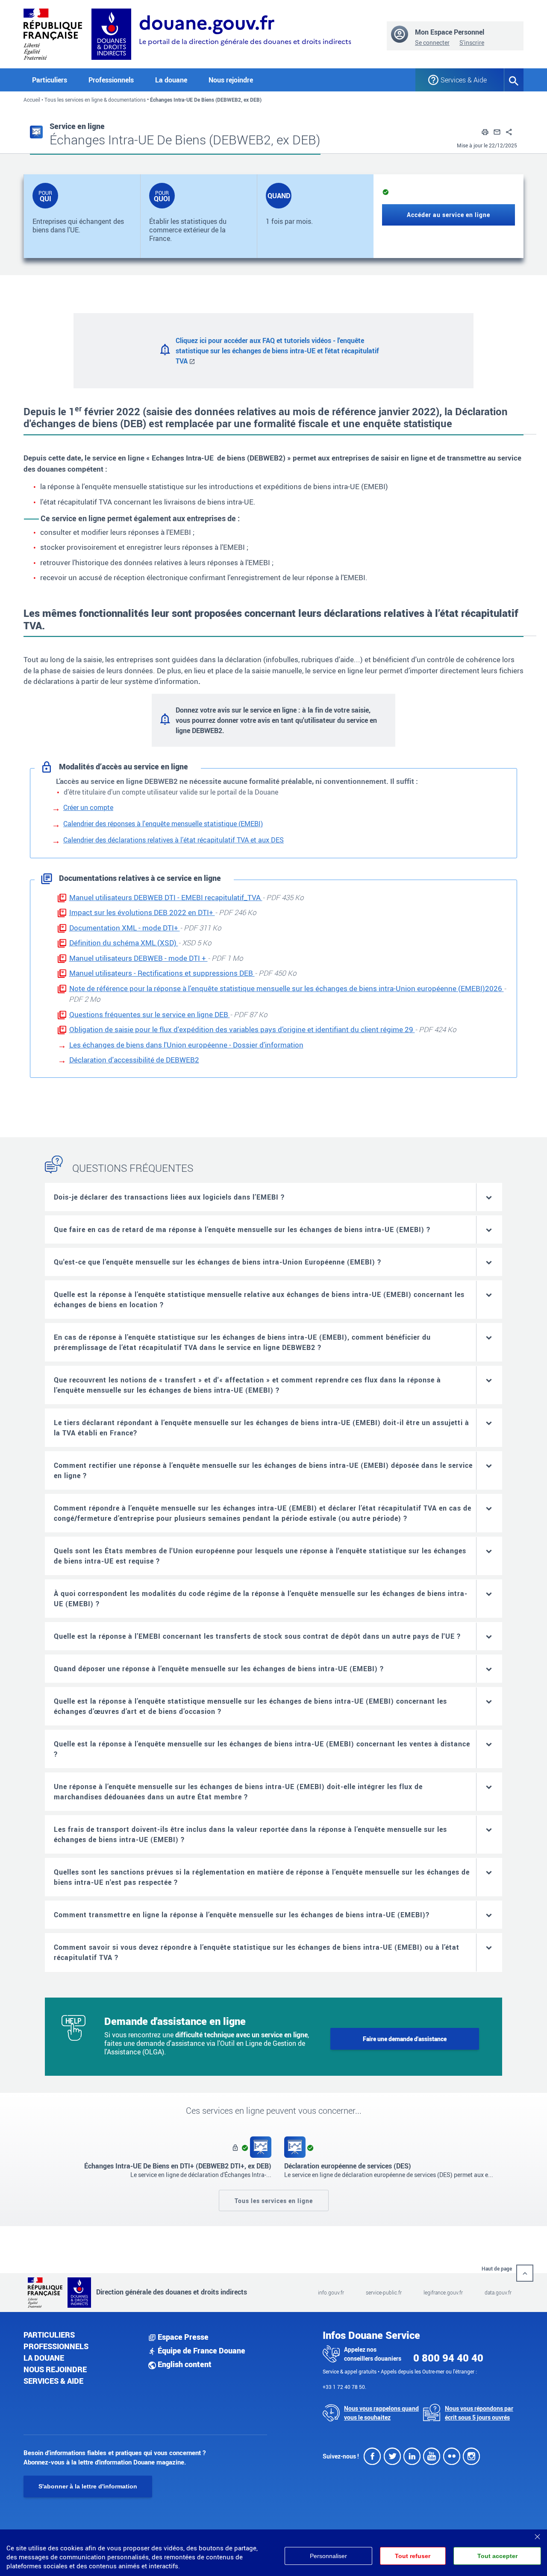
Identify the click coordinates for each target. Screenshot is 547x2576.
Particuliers (49, 2335)
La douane (44, 2358)
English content (184, 2364)
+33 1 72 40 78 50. (344, 2387)
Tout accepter (497, 2556)
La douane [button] (171, 80)
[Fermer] (537, 2534)
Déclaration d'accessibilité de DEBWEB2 (134, 1060)
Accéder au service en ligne (448, 215)
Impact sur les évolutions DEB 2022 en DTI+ (142, 912)
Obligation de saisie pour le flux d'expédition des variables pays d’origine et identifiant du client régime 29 (242, 1029)
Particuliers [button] (50, 80)
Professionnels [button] (111, 80)
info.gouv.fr (331, 2292)
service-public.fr (384, 2292)
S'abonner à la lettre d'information (88, 2486)
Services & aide (53, 2381)
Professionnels (56, 2346)
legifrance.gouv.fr (443, 2292)
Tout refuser (413, 2556)
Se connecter (432, 43)
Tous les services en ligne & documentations (95, 100)
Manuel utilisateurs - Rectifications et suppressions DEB (162, 973)
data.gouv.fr (498, 2292)
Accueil (32, 100)
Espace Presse (182, 2337)
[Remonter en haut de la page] (525, 2273)
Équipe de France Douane (201, 2350)
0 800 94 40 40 (448, 2358)
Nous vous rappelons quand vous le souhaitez (381, 2413)
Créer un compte (88, 807)
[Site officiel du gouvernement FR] (53, 33)
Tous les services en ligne (274, 2200)
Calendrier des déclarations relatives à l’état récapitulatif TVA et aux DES (174, 840)
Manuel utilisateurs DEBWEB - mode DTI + (138, 958)
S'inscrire (472, 43)
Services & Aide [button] (464, 80)
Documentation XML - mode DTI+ (125, 928)
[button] (485, 131)
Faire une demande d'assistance (405, 2039)
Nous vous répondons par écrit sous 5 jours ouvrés (479, 2413)
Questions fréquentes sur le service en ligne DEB (150, 1014)
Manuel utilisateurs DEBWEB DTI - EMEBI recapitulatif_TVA (166, 897)
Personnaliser (328, 2556)
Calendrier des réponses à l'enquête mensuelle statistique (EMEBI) (163, 824)
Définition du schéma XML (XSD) (124, 943)
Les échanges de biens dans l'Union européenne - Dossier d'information (186, 1045)
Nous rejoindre (231, 80)
